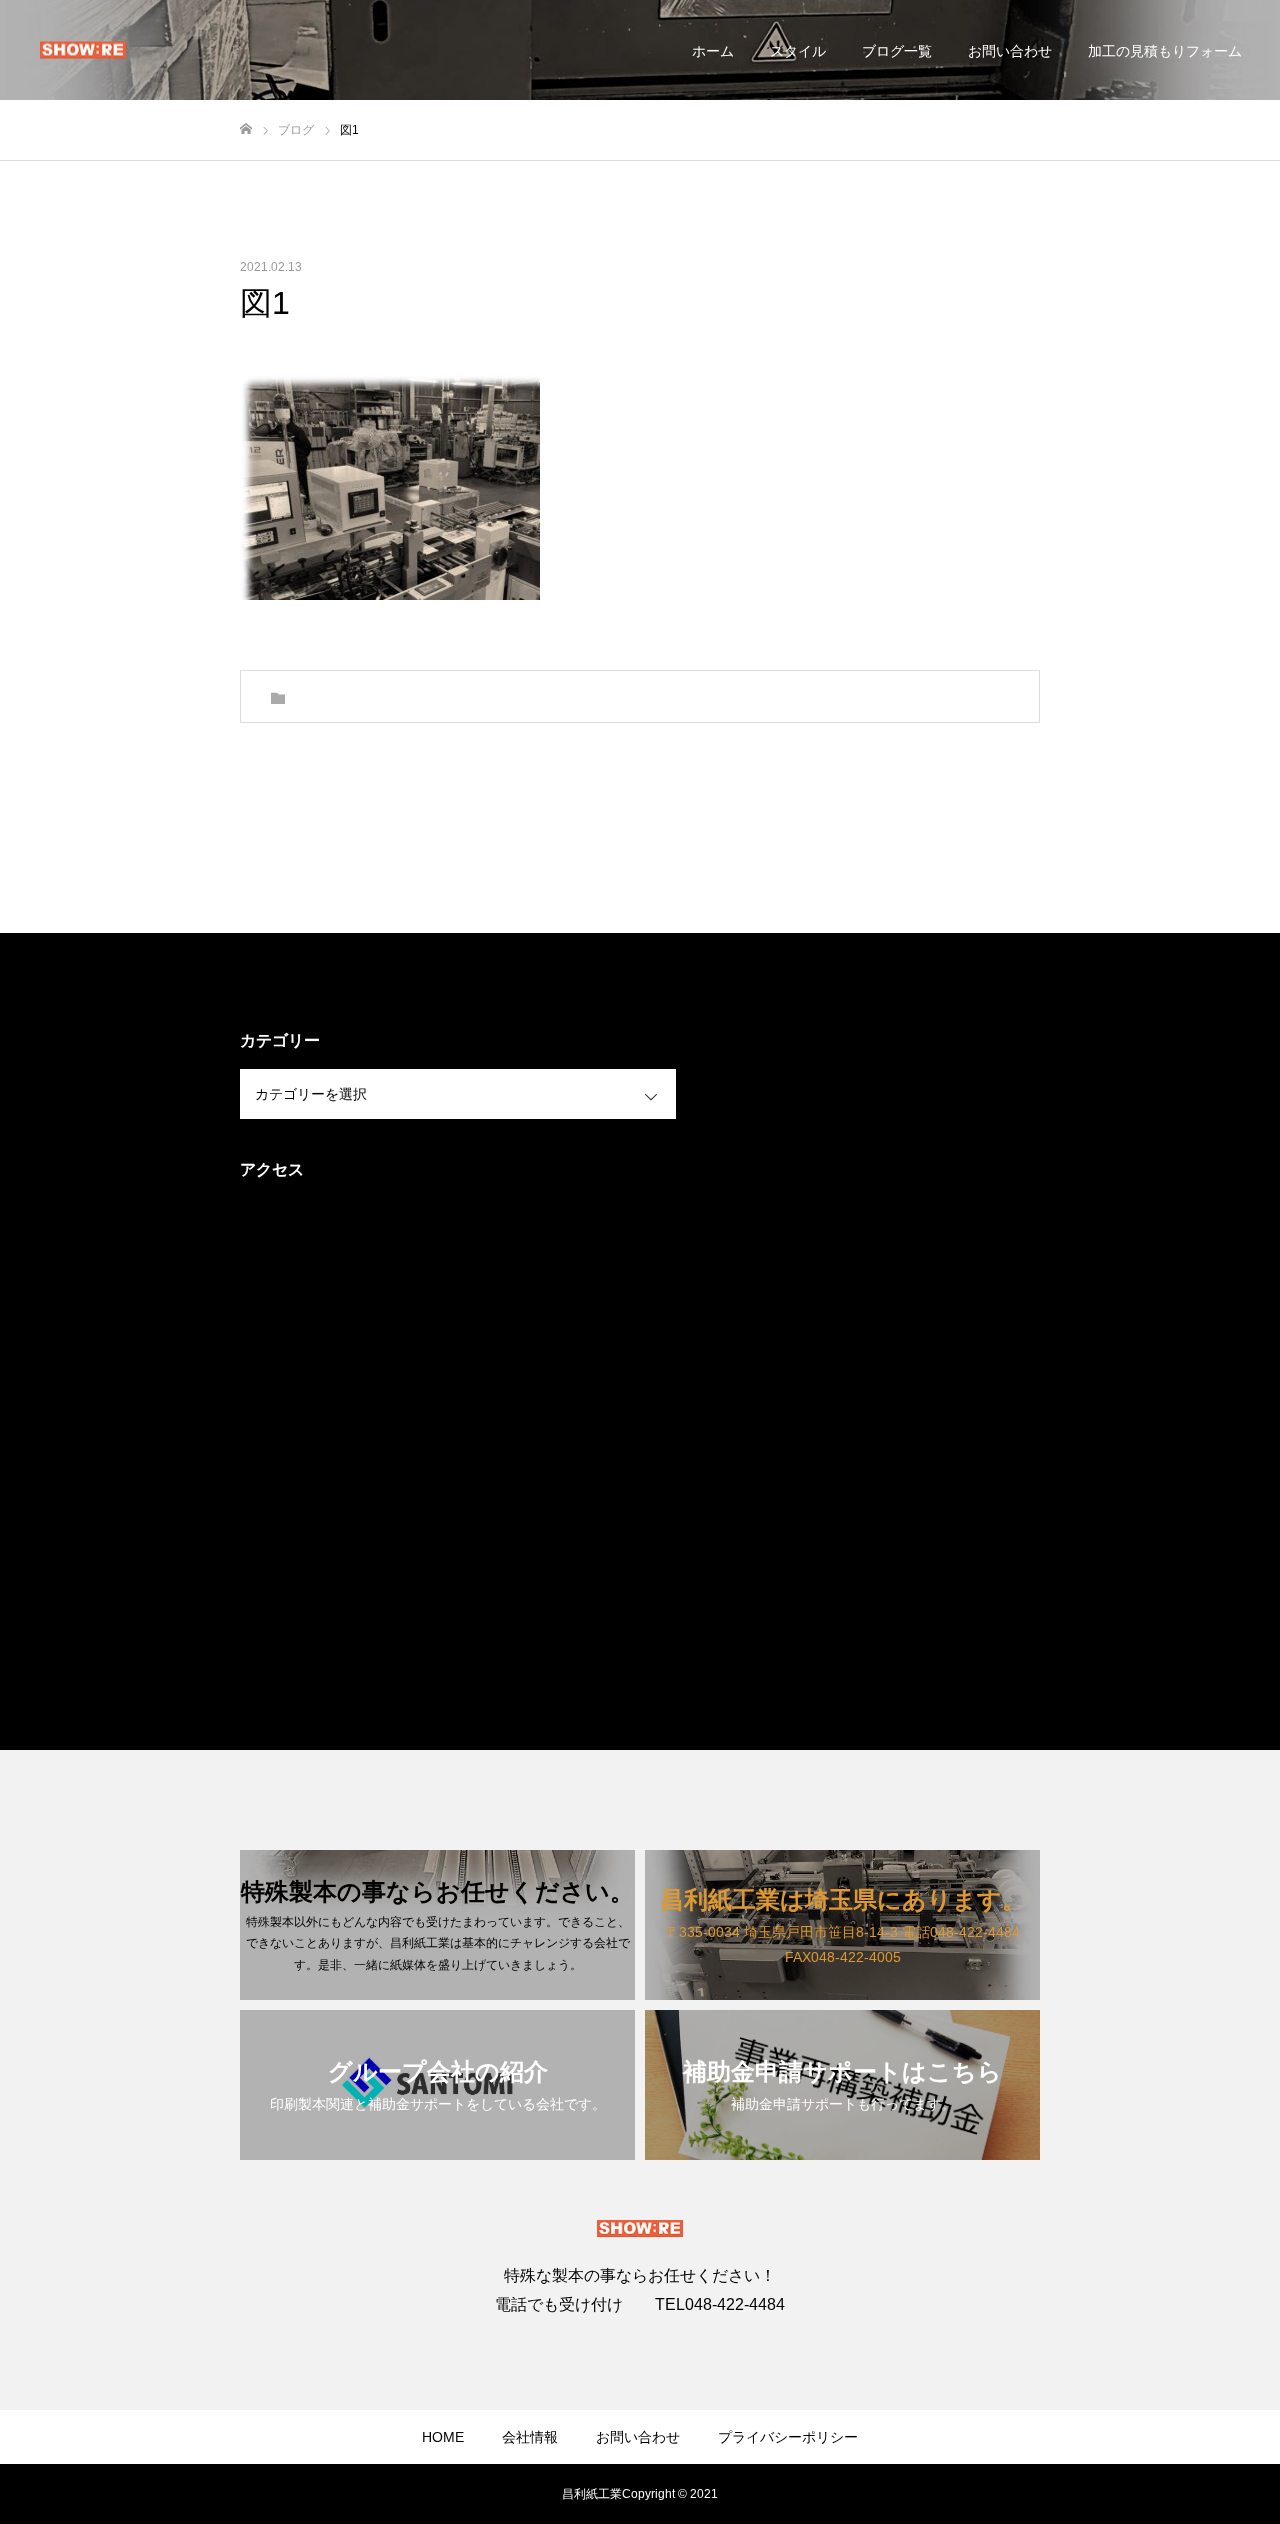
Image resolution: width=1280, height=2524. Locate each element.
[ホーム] (246, 129)
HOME (443, 2437)
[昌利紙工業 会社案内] (83, 50)
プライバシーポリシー (788, 2437)
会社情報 (530, 2437)
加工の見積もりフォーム (1165, 51)
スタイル (798, 51)
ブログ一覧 (897, 51)
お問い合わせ (1010, 51)
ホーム (713, 51)
